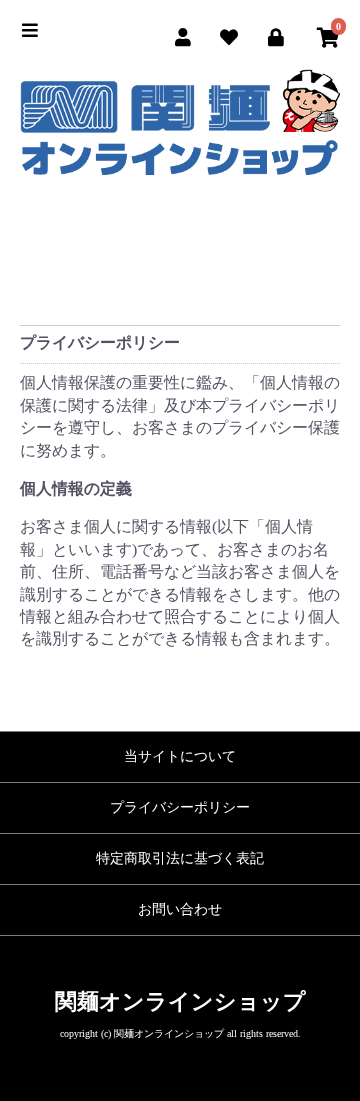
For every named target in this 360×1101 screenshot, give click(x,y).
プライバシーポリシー (180, 807)
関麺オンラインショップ (180, 1001)
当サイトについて (180, 756)
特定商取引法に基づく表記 (180, 858)
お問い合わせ (180, 909)
